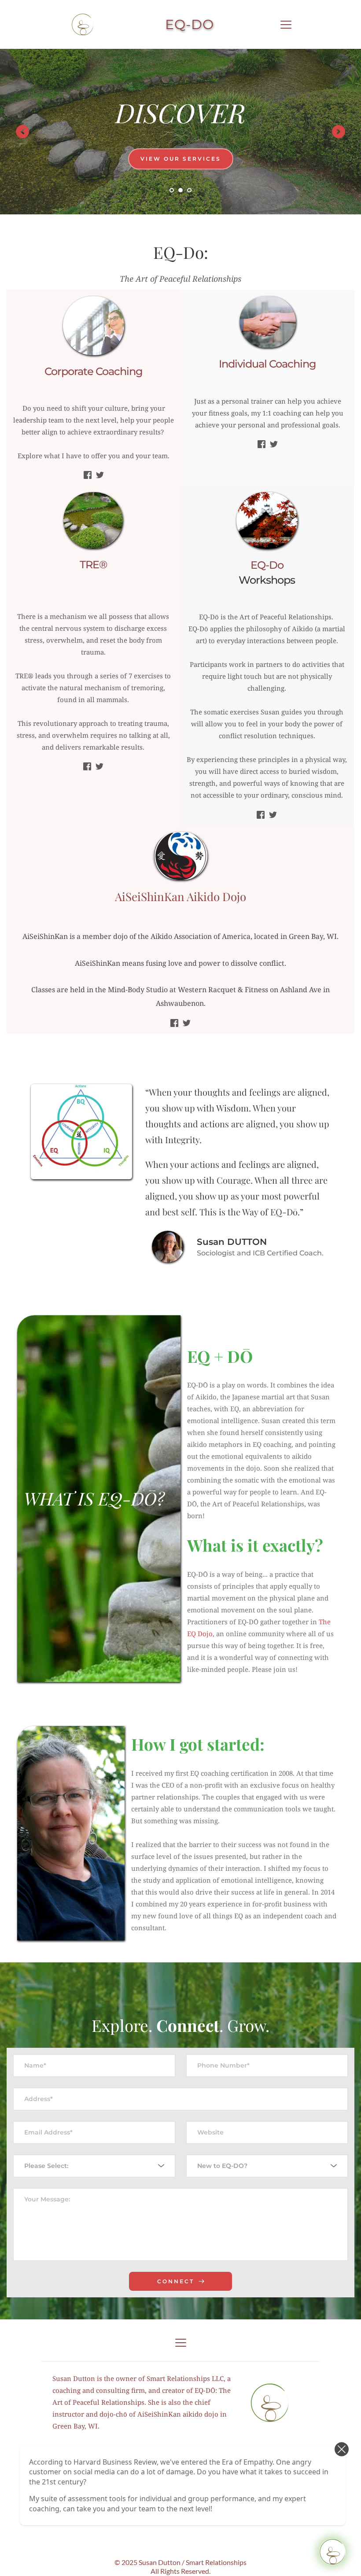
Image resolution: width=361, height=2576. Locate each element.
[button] (286, 24)
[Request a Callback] (332, 2552)
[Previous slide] (22, 132)
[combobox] (94, 2166)
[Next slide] (339, 132)
